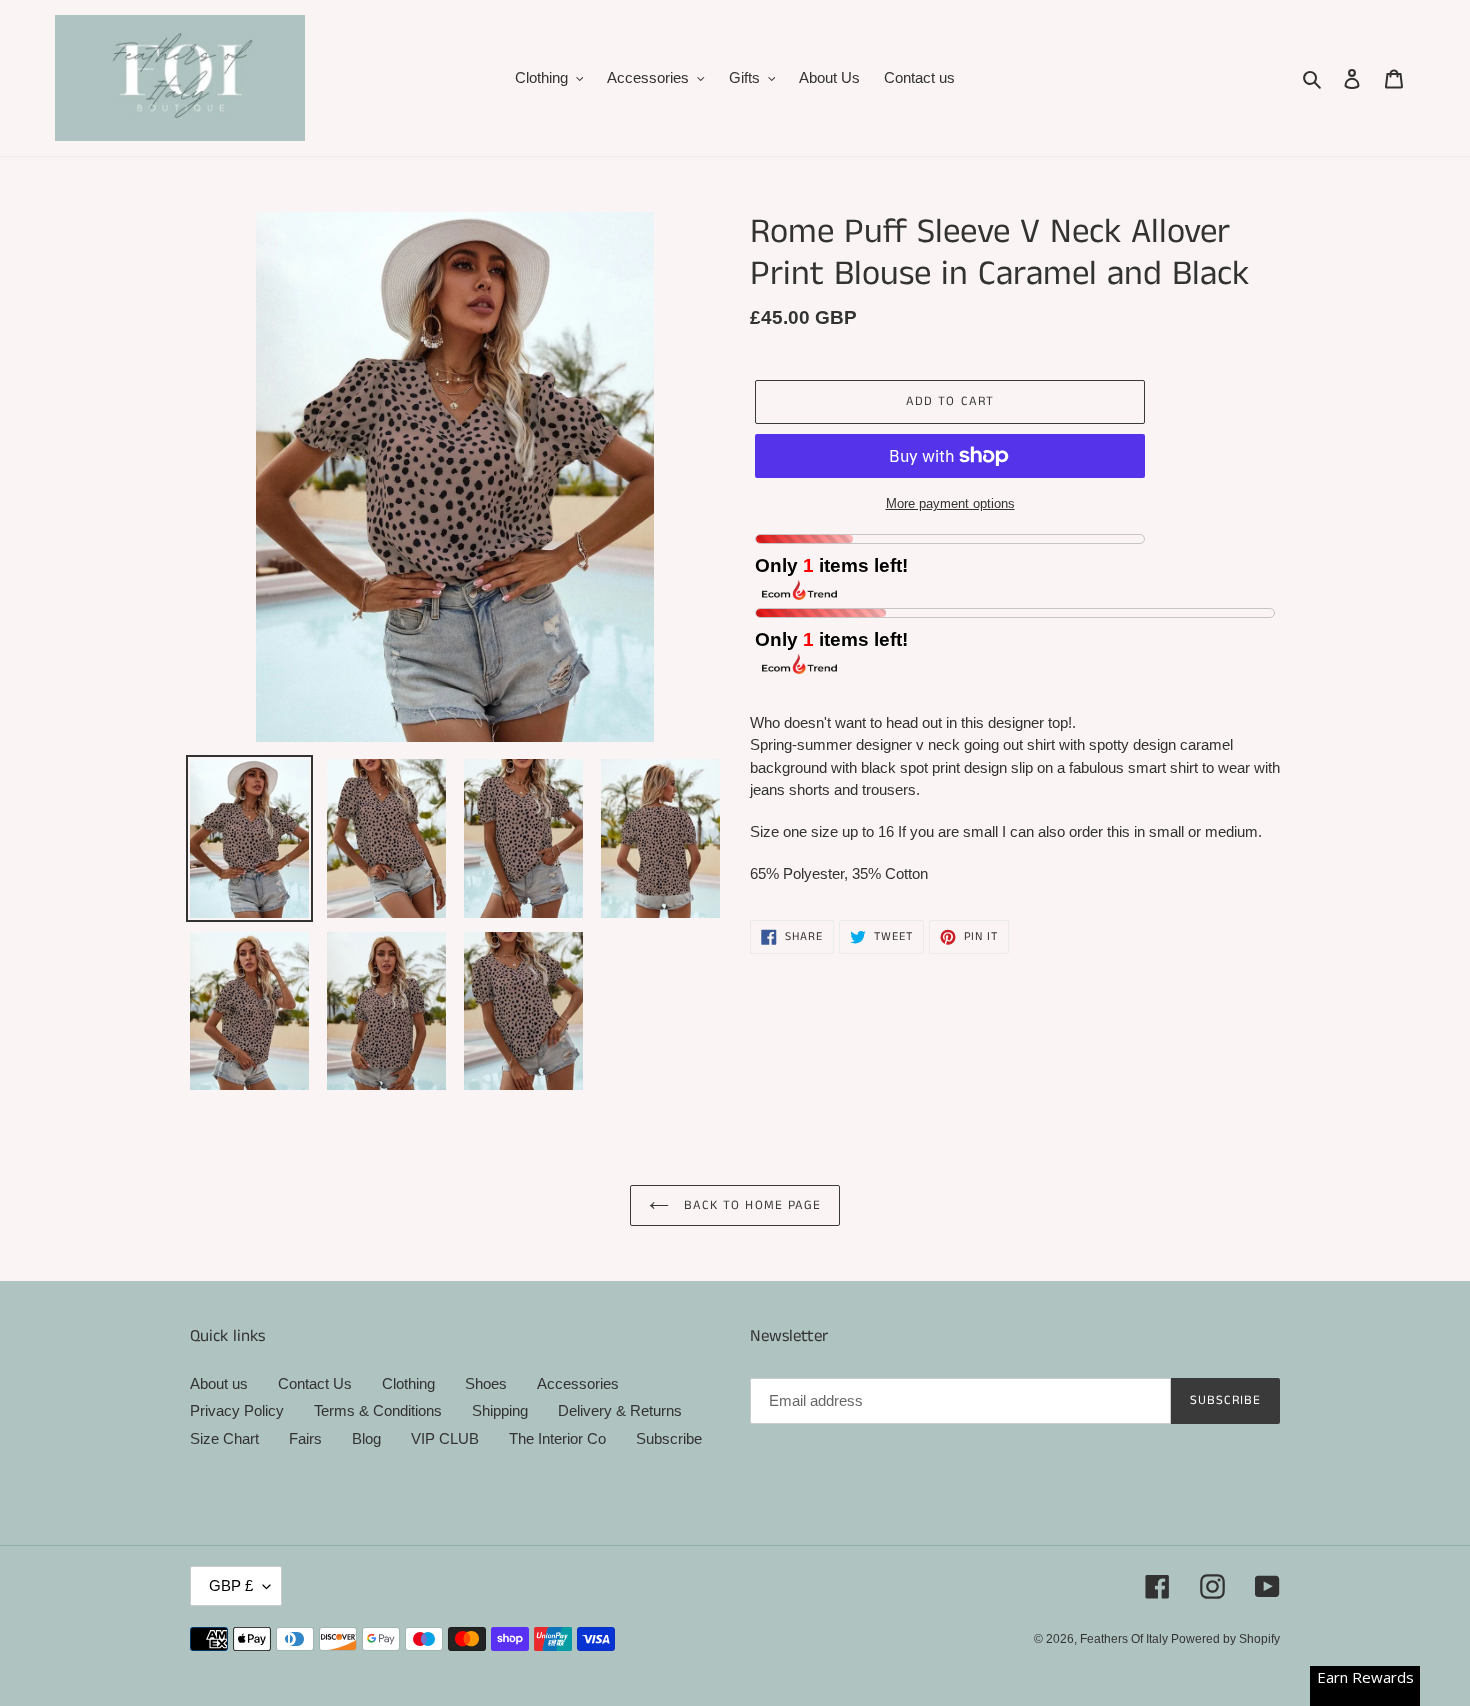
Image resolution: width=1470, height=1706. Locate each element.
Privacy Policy (237, 1410)
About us (219, 1383)
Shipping (500, 1410)
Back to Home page (750, 1205)
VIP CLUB (445, 1438)
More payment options (950, 503)
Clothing (408, 1383)
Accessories (578, 1383)
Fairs (305, 1438)
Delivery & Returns (620, 1410)
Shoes (486, 1383)
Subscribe (669, 1438)
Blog (366, 1438)
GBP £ (231, 1585)
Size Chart (224, 1438)
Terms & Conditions (378, 1410)
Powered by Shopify (1225, 1639)
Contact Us (315, 1383)
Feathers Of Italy (1125, 1639)
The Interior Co (557, 1438)
